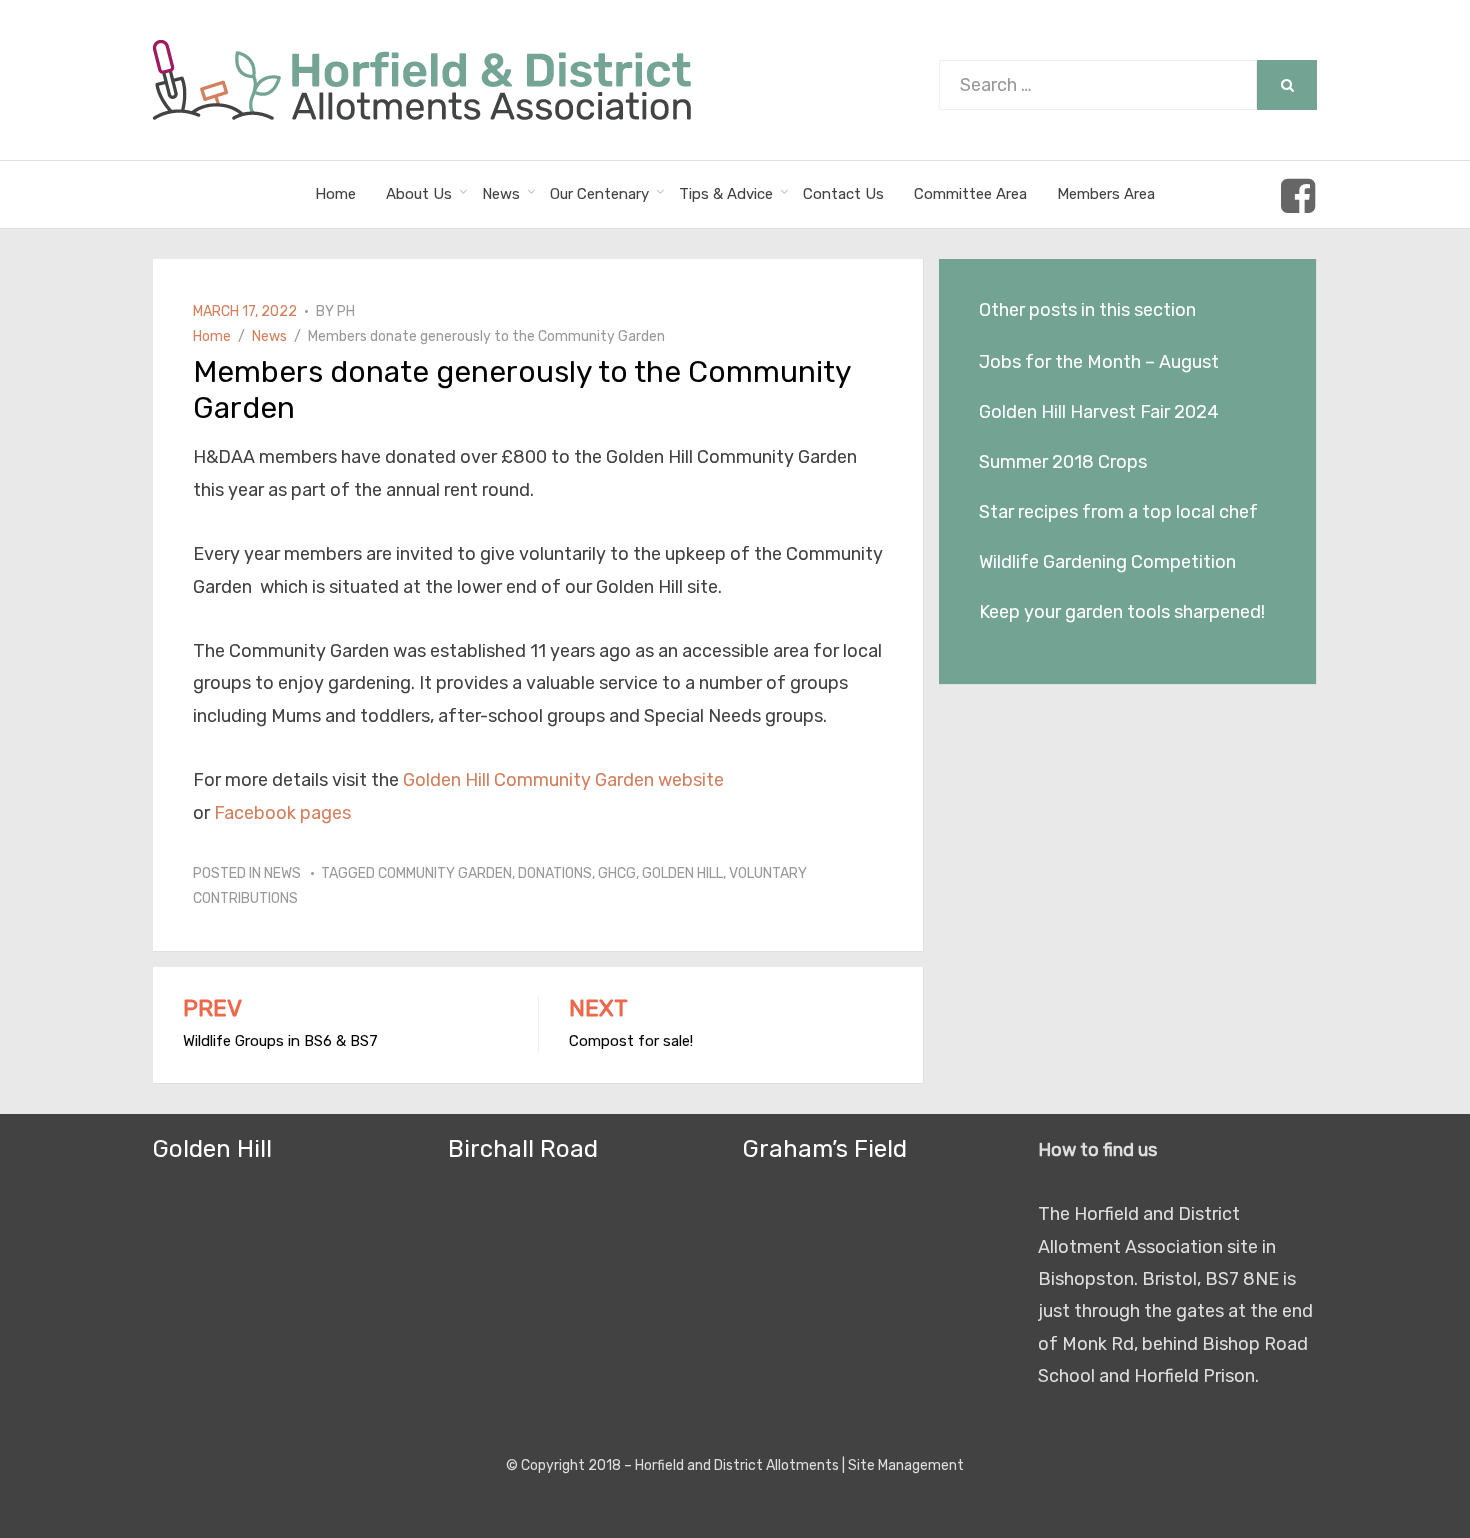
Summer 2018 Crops (1063, 462)
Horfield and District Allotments (737, 1465)
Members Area (1106, 194)
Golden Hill (682, 873)
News (501, 194)
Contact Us (843, 194)
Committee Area (970, 194)
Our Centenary (599, 194)
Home (335, 194)
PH (346, 311)
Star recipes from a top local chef (1118, 512)
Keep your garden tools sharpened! (1122, 612)
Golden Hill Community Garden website (563, 780)
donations (555, 873)
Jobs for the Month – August (1099, 362)
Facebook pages (282, 813)
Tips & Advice (726, 194)
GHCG (617, 873)
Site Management (906, 1465)
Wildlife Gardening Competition (1107, 562)
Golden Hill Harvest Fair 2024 (1099, 412)
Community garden (445, 873)
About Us (419, 194)
